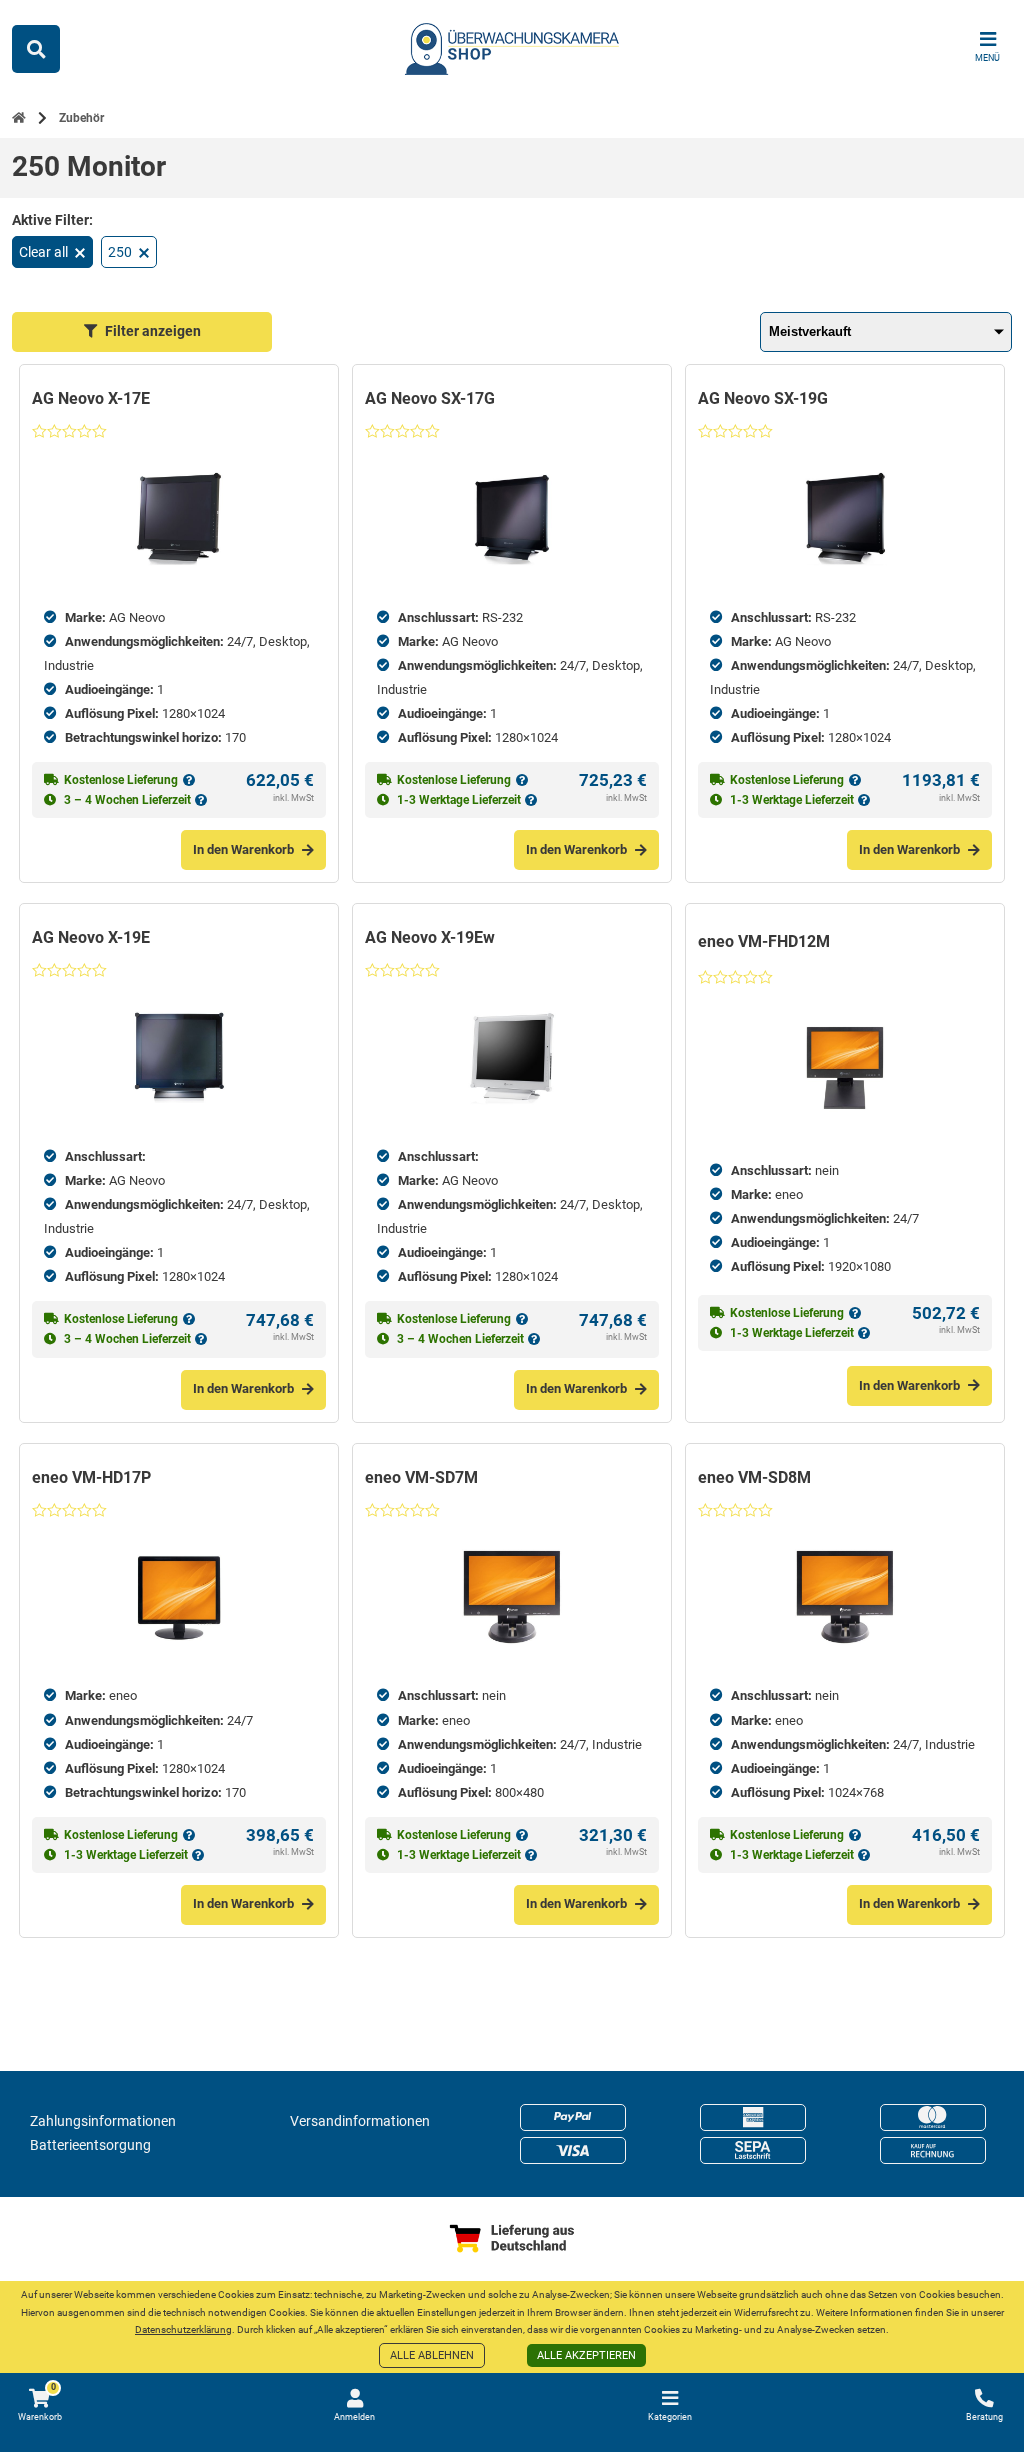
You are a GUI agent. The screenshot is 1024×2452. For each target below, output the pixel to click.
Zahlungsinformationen (103, 2121)
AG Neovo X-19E (91, 937)
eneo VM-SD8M (754, 1477)
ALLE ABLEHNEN (432, 2355)
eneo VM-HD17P (91, 1477)
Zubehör (81, 118)
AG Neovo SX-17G (430, 398)
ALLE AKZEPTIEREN (586, 2355)
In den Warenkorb (243, 849)
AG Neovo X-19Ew (430, 937)
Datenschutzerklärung (183, 2329)
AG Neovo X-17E (91, 398)
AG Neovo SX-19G (763, 398)
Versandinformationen (360, 2121)
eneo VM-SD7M (421, 1477)
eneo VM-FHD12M (764, 941)
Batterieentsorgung (90, 2145)
